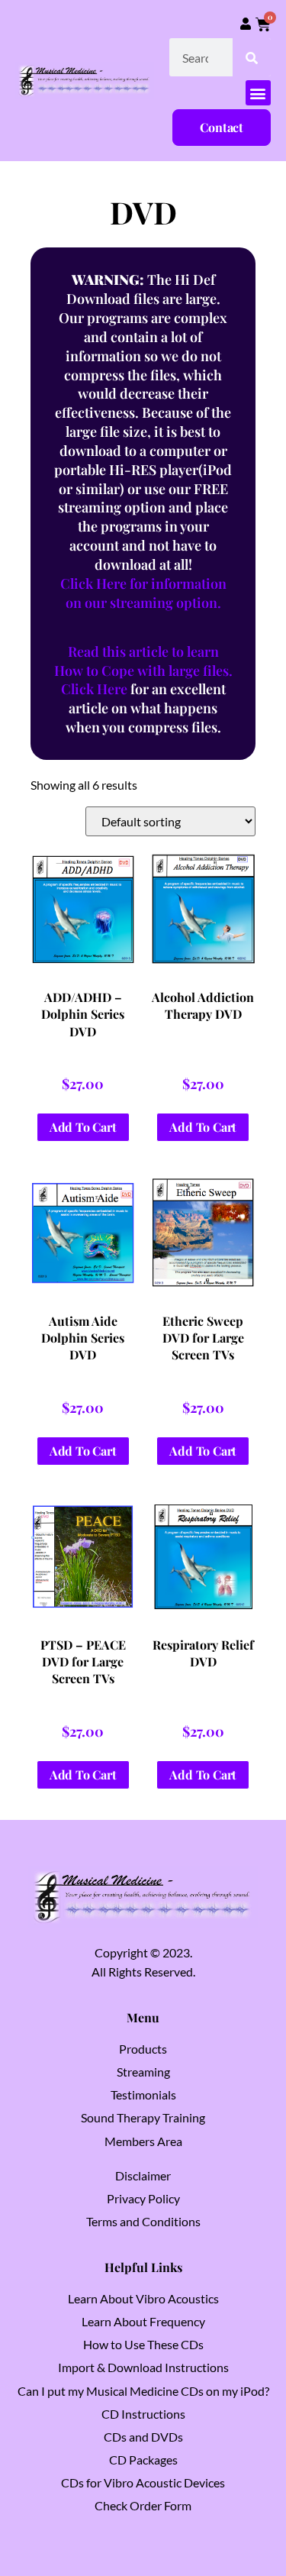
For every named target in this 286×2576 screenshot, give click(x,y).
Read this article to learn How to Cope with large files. (143, 661)
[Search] (252, 57)
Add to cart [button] (83, 1127)
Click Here (94, 689)
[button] (258, 93)
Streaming (143, 2072)
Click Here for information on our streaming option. (143, 593)
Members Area (143, 2141)
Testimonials (143, 2094)
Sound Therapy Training (143, 2117)
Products (143, 2049)
